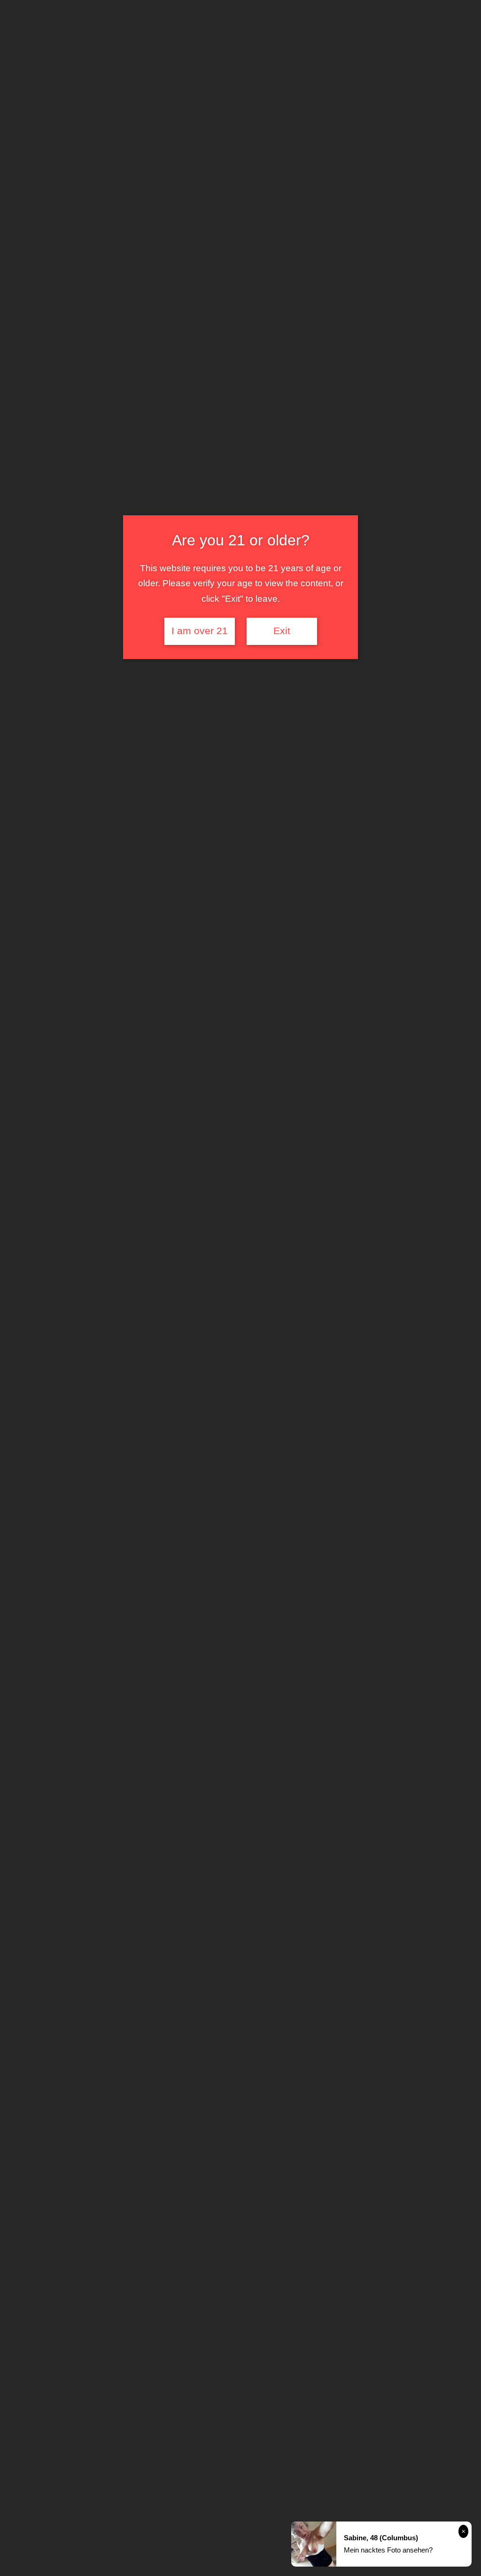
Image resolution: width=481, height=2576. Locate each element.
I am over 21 (200, 631)
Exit (282, 631)
